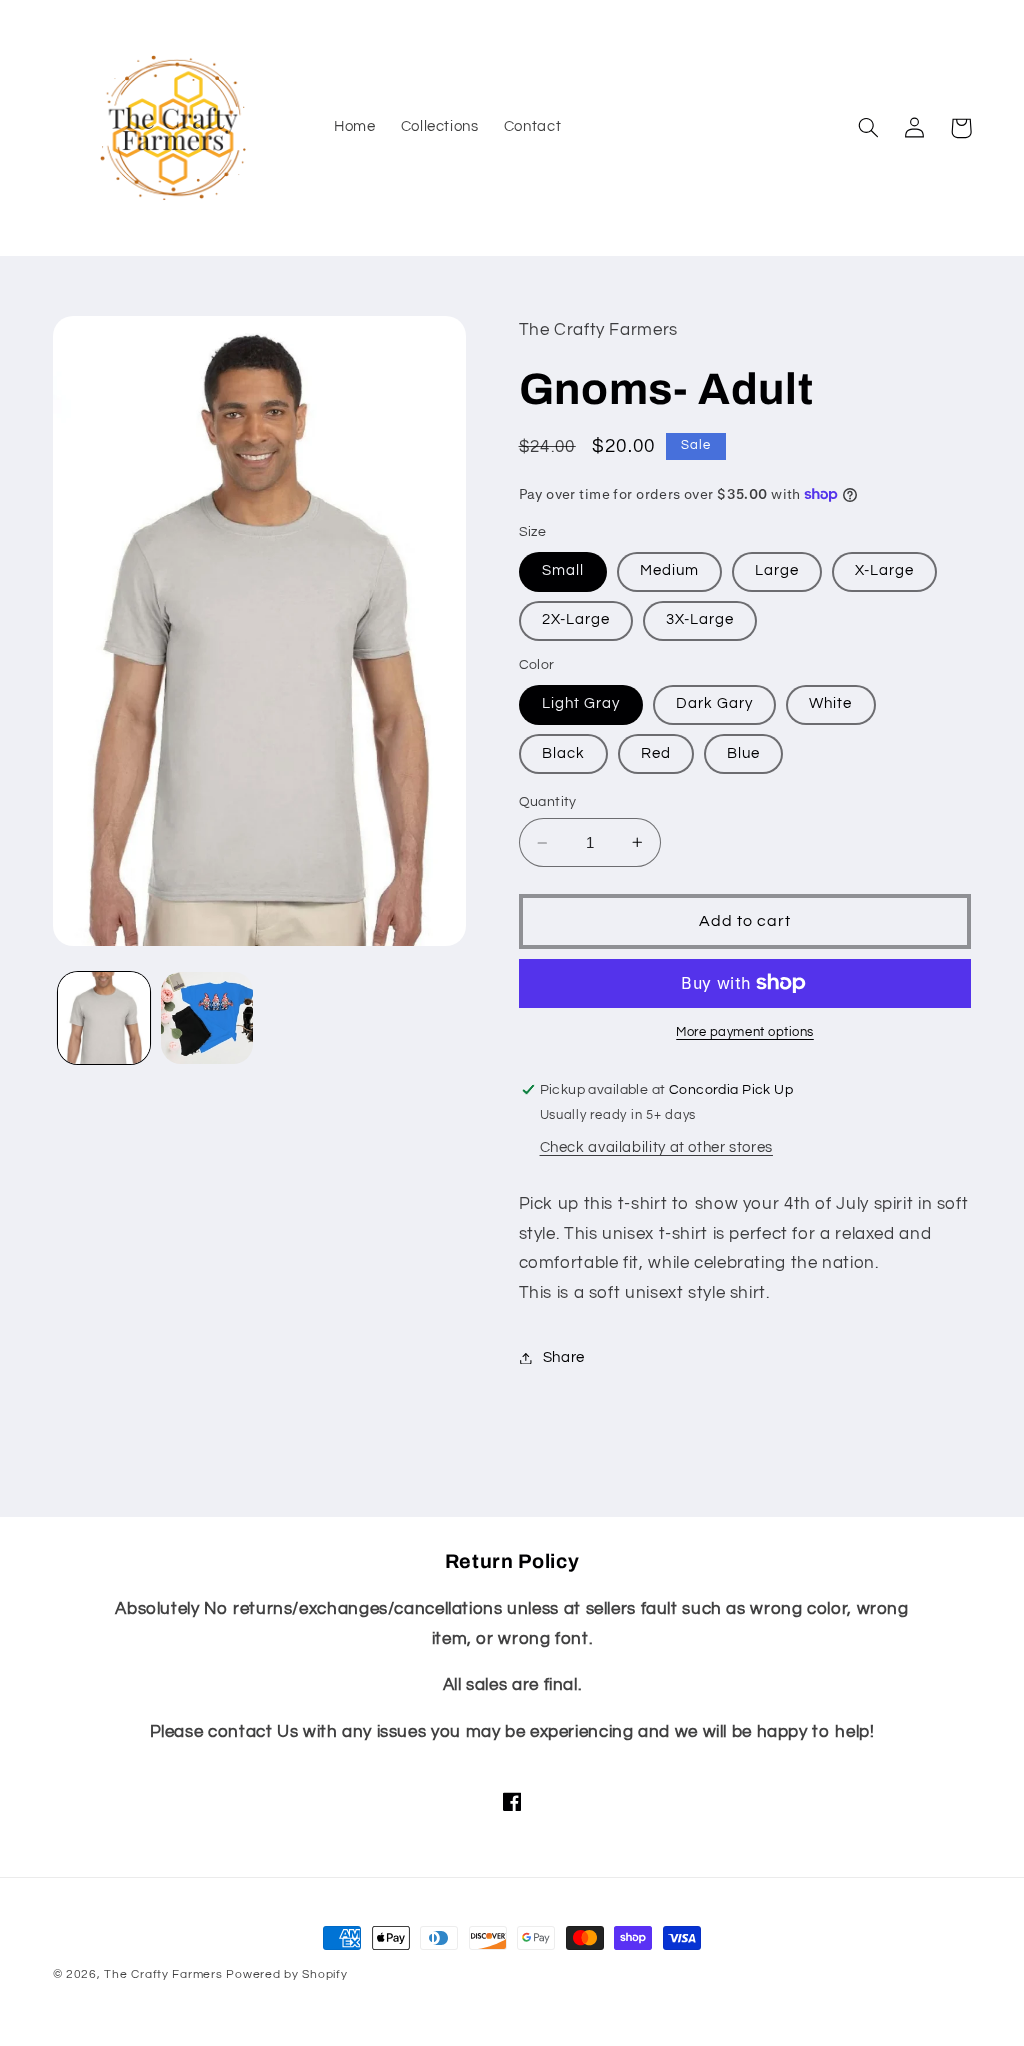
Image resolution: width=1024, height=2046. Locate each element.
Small (563, 570)
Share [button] (564, 1357)
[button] (869, 128)
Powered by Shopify (286, 1974)
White (830, 703)
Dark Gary (714, 703)
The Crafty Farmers (163, 1974)
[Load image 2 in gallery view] (207, 1018)
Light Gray (581, 703)
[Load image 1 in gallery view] (104, 1018)
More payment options (745, 1032)
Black (563, 753)
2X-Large (576, 619)
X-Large (884, 570)
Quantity (548, 802)
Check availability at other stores (656, 1147)
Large (777, 570)
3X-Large (700, 619)
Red (656, 753)
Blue (743, 753)
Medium (669, 570)
